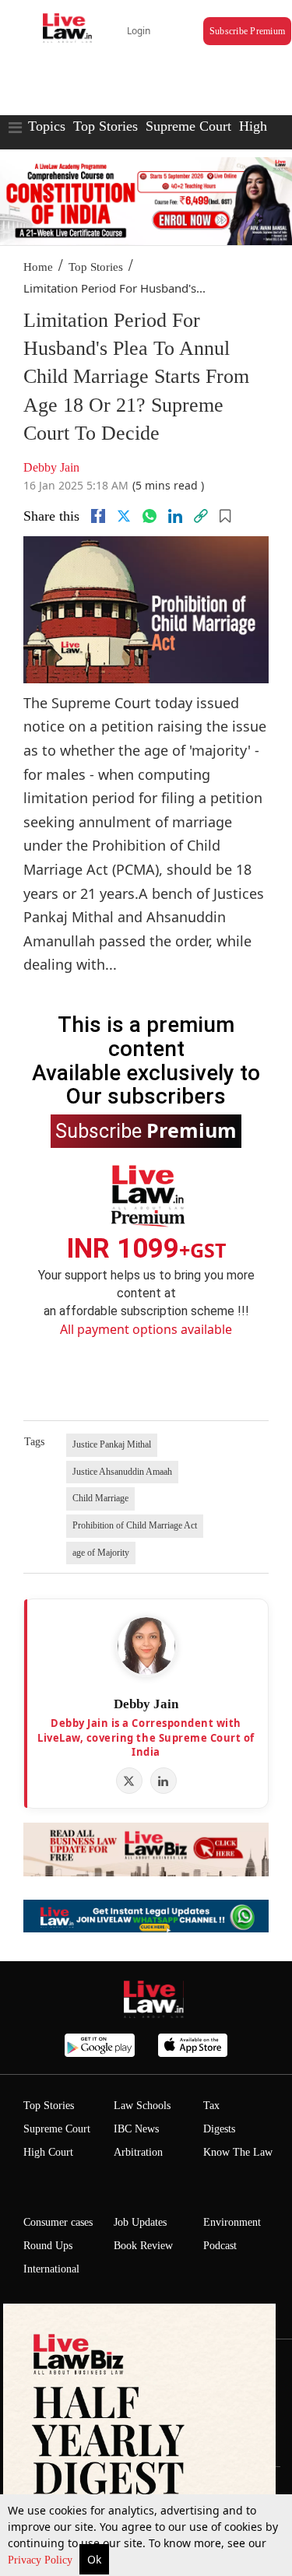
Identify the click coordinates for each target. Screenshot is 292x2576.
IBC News (136, 2129)
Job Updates (140, 2222)
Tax (211, 2106)
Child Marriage (100, 1498)
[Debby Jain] (146, 1646)
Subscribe (146, 1130)
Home (38, 267)
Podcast (220, 2246)
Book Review (143, 2246)
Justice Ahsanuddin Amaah (122, 1472)
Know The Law (238, 2152)
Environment (232, 2222)
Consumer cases (58, 2222)
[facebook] (98, 516)
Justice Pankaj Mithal (112, 1444)
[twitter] (124, 516)
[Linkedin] (175, 516)
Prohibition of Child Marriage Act (135, 1525)
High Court (48, 2152)
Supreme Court (188, 126)
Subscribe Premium (247, 31)
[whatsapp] (150, 516)
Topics (47, 126)
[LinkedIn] (164, 1781)
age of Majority (101, 1553)
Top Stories (106, 126)
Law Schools (142, 2106)
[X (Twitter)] (129, 1781)
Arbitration (138, 2152)
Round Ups (48, 2246)
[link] (201, 516)
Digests (219, 2129)
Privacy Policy (42, 2560)
